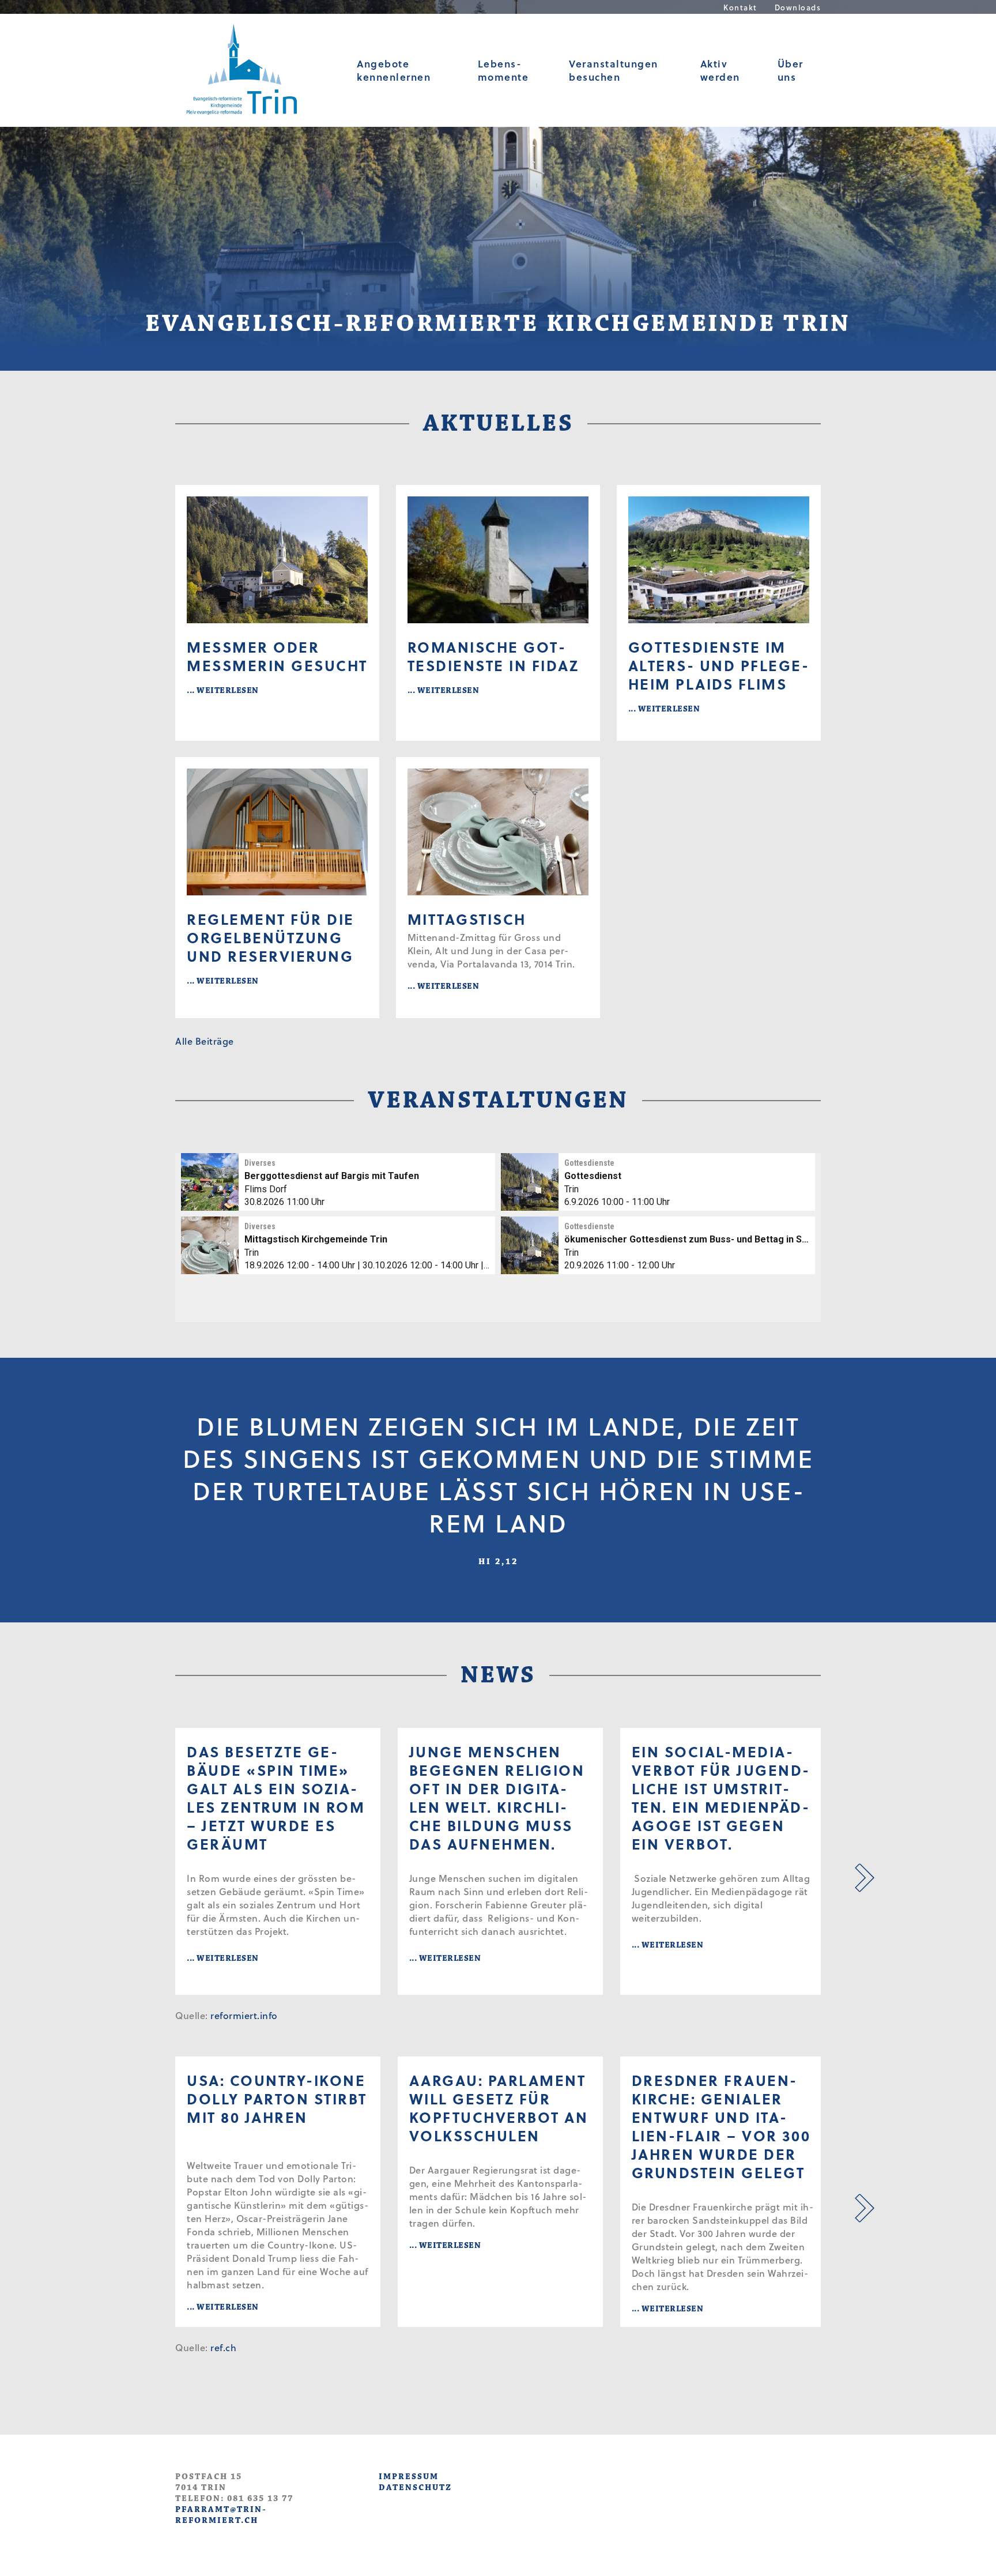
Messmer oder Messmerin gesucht (277, 656)
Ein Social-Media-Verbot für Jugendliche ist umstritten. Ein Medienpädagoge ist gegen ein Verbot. (720, 1798)
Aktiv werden (720, 70)
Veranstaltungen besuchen (614, 70)
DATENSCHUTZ (415, 2488)
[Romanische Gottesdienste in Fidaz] (498, 560)
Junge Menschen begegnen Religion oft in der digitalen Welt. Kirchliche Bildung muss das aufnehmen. (497, 1798)
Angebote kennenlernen (394, 70)
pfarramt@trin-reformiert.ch (221, 2515)
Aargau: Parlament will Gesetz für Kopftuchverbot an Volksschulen (499, 2108)
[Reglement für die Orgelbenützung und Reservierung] (277, 832)
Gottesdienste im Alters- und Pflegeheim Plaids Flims (718, 665)
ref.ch (223, 2347)
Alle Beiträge (205, 1041)
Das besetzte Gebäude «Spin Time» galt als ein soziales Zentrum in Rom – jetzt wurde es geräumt (276, 1798)
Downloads (798, 7)
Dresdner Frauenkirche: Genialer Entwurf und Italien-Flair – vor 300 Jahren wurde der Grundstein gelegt (721, 2126)
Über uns (791, 70)
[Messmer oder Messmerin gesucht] (277, 560)
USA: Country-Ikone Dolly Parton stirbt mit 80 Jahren (277, 2099)
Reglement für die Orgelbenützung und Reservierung (271, 937)
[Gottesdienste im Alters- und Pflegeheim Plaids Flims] (719, 560)
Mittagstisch (467, 919)
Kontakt (740, 7)
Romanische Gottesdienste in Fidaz (493, 656)
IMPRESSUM (409, 2477)
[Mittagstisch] (498, 832)
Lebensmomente (503, 70)
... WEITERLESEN (223, 690)
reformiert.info (244, 2015)
